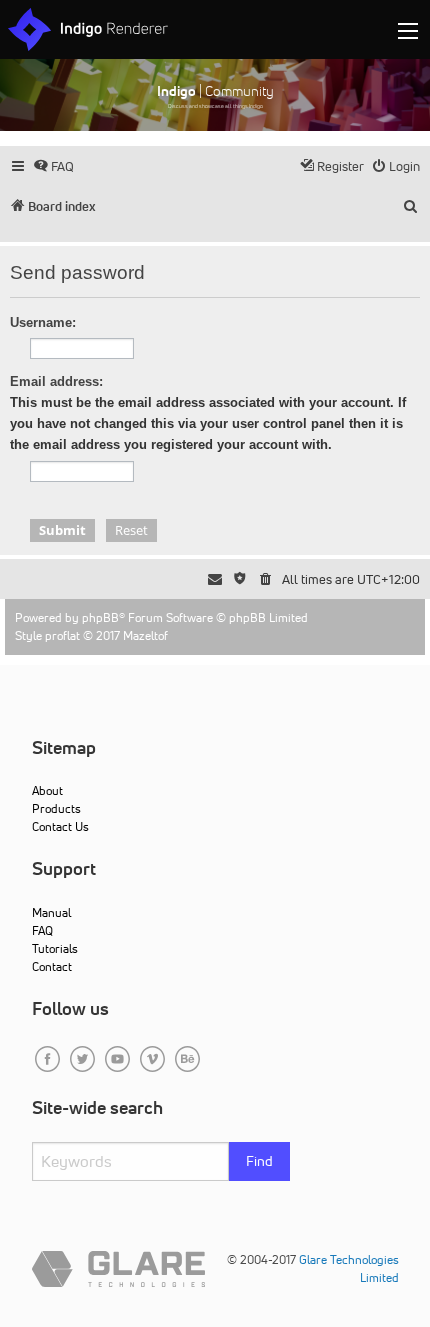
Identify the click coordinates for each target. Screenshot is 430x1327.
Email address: (56, 381)
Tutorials (55, 948)
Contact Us (60, 826)
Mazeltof (145, 635)
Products (56, 808)
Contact (52, 966)
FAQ (42, 930)
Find (259, 1161)
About (47, 790)
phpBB (100, 617)
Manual (51, 912)
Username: (43, 322)
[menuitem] (53, 166)
